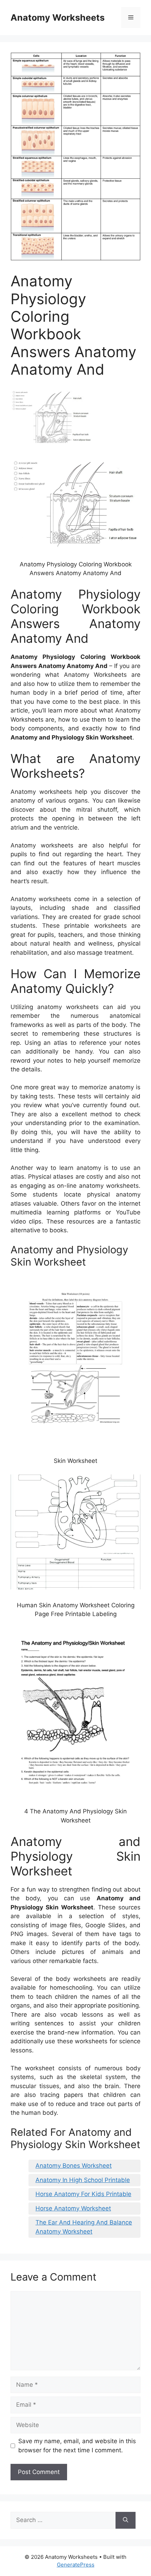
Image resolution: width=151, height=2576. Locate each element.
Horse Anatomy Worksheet (73, 2208)
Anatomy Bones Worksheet (74, 2166)
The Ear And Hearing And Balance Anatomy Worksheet (84, 2227)
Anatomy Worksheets (58, 18)
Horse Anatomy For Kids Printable (83, 2194)
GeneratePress (76, 2565)
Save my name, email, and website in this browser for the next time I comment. (77, 2446)
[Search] (126, 2520)
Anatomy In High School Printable (83, 2180)
